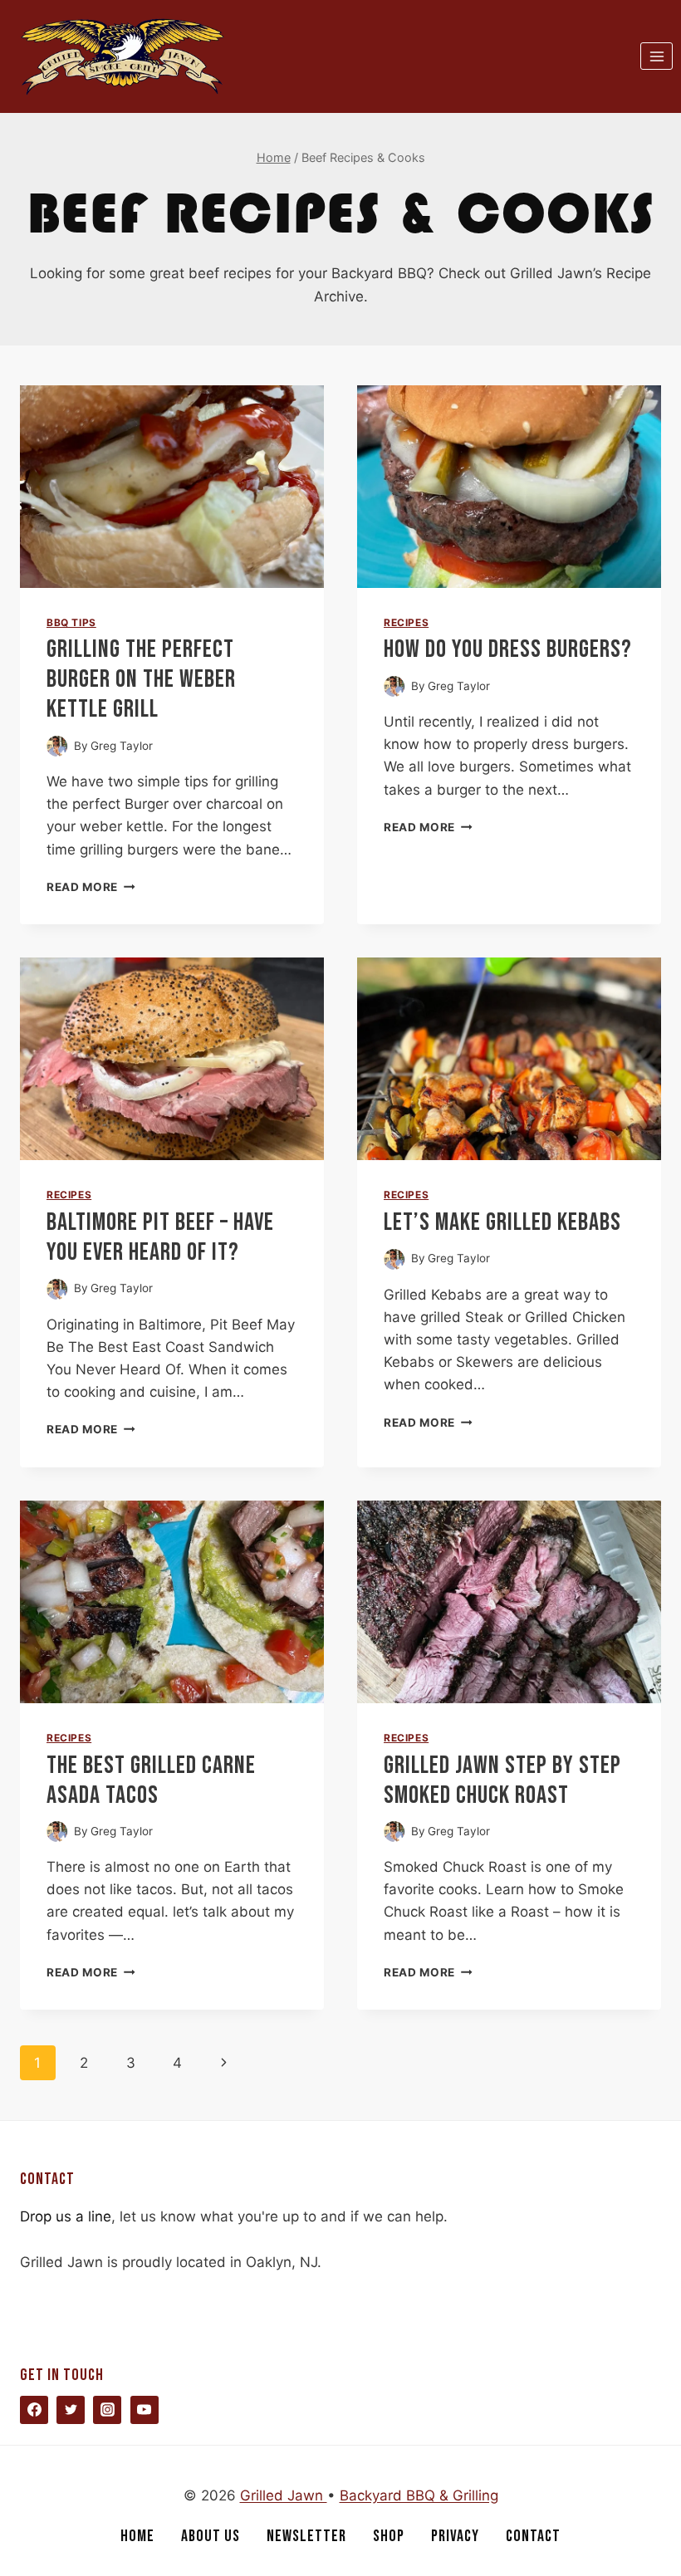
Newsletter (306, 2536)
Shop (389, 2536)
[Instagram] (107, 2410)
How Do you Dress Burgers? (508, 649)
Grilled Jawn (284, 2495)
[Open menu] (657, 56)
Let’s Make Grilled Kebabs (502, 1222)
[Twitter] (71, 2410)
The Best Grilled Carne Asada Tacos (151, 1780)
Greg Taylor (122, 746)
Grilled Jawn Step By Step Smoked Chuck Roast (502, 1780)
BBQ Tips (71, 622)
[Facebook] (34, 2410)
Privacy (455, 2536)
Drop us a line (66, 2216)
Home (137, 2536)
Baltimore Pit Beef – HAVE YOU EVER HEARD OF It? (160, 1237)
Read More (91, 887)
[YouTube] (145, 2410)
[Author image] (57, 746)
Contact (533, 2536)
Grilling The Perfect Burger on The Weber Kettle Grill (141, 679)
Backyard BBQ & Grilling (419, 2495)
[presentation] (172, 487)
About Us (211, 2536)
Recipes (406, 622)
